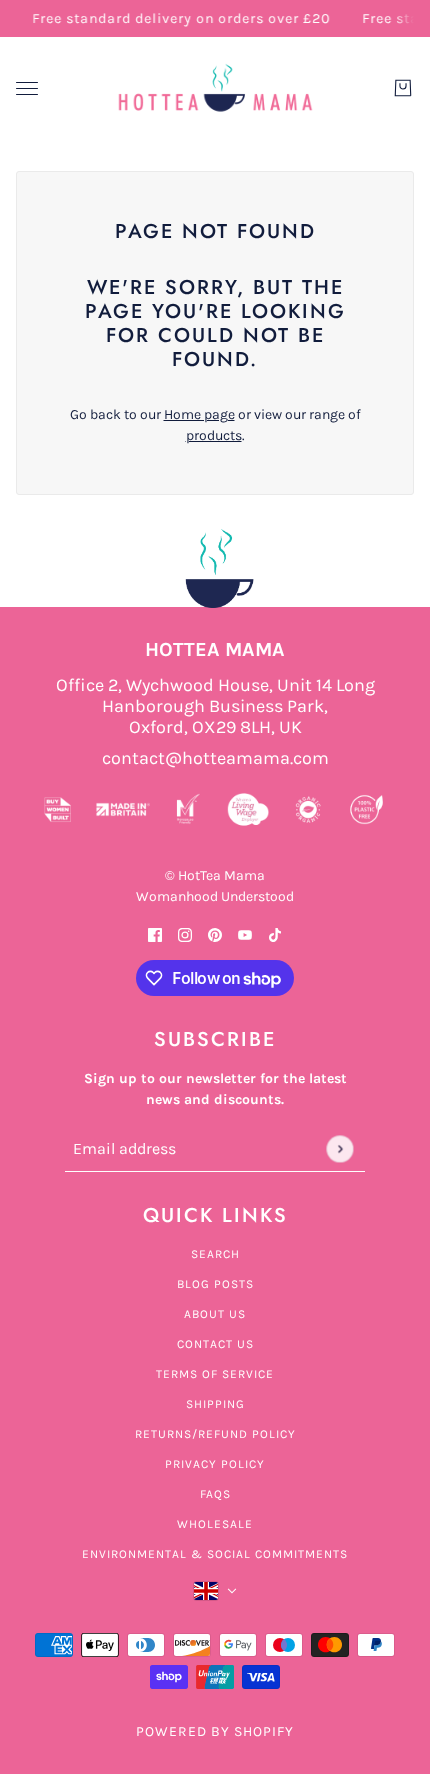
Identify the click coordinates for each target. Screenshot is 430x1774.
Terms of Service (215, 1374)
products (214, 435)
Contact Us (215, 1344)
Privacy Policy (215, 1464)
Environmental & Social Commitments (215, 1554)
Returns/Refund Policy (215, 1434)
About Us (215, 1314)
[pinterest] (215, 933)
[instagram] (185, 933)
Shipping (215, 1404)
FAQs (215, 1494)
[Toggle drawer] (27, 88)
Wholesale (215, 1524)
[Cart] (403, 88)
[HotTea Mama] (215, 88)
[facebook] (155, 933)
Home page (199, 414)
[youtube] (245, 933)
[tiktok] (275, 933)
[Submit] (339, 1148)
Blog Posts (215, 1284)
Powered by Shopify (215, 1731)
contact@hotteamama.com (215, 758)
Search (215, 1254)
